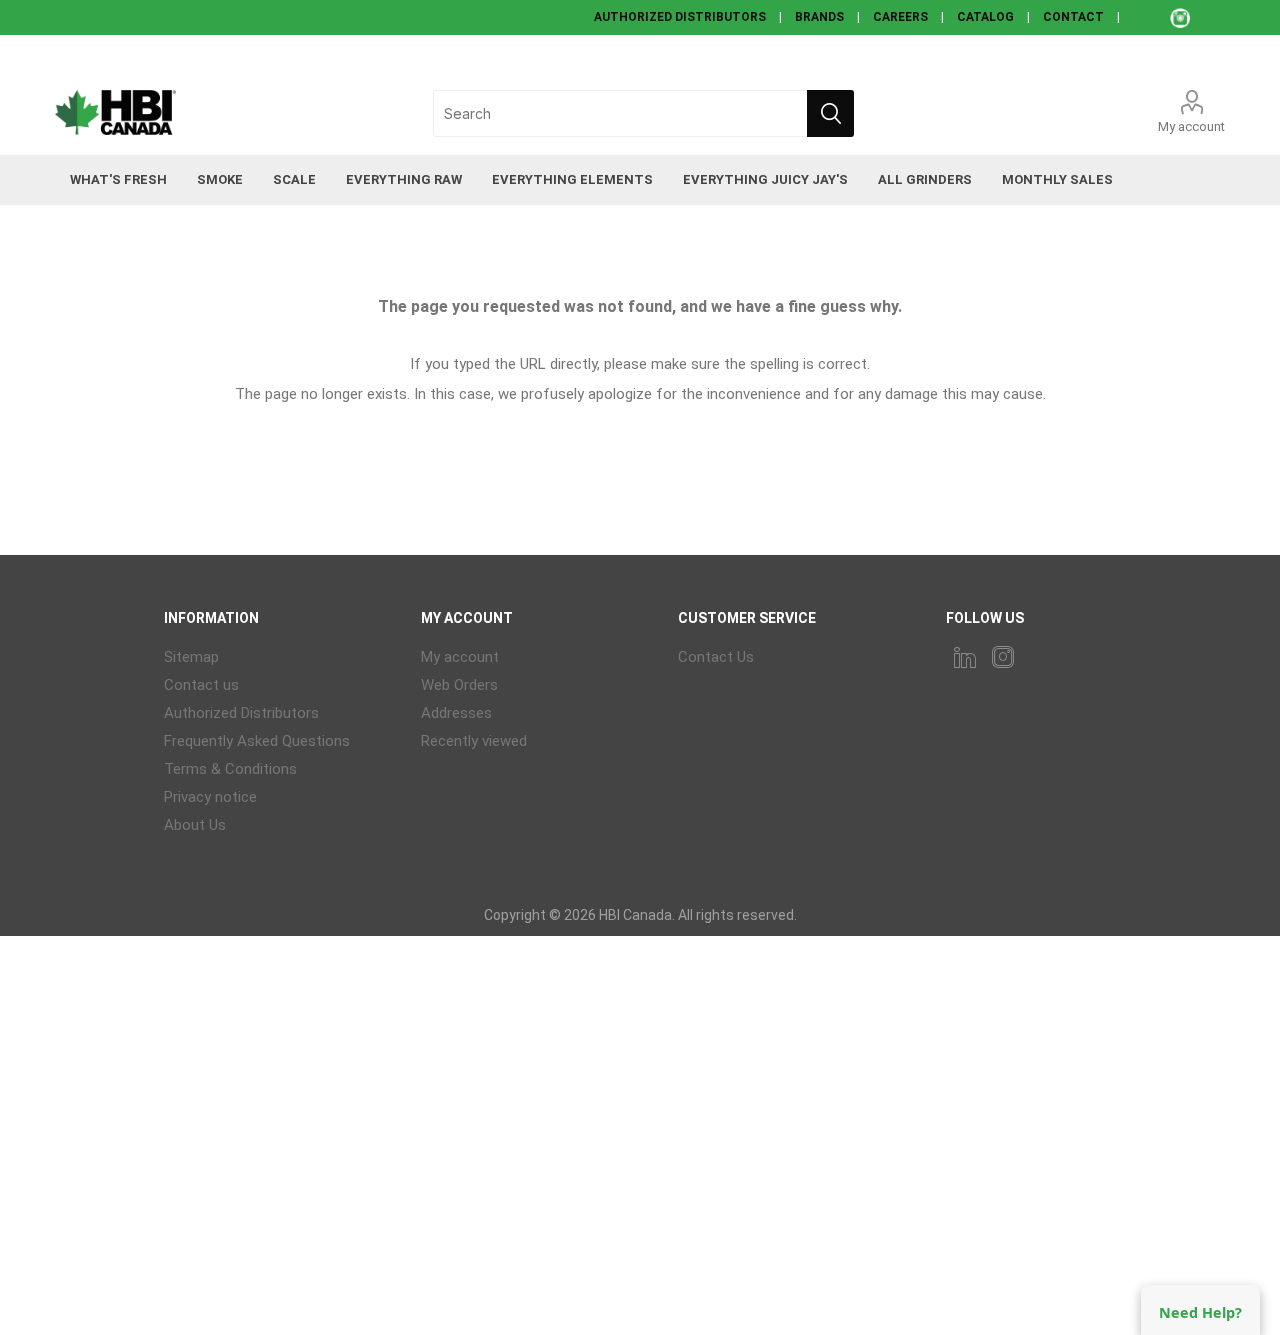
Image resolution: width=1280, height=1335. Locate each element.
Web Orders (459, 685)
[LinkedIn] (965, 657)
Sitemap (191, 657)
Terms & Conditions (230, 769)
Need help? (1200, 1312)
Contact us (201, 685)
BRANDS (819, 17)
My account (1191, 126)
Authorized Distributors (241, 713)
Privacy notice (210, 797)
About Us (195, 825)
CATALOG (985, 17)
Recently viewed (474, 741)
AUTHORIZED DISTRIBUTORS (680, 17)
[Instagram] (1003, 657)
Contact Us (716, 657)
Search (830, 113)
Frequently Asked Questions (257, 741)
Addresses (456, 713)
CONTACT (1073, 17)
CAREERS (900, 17)
